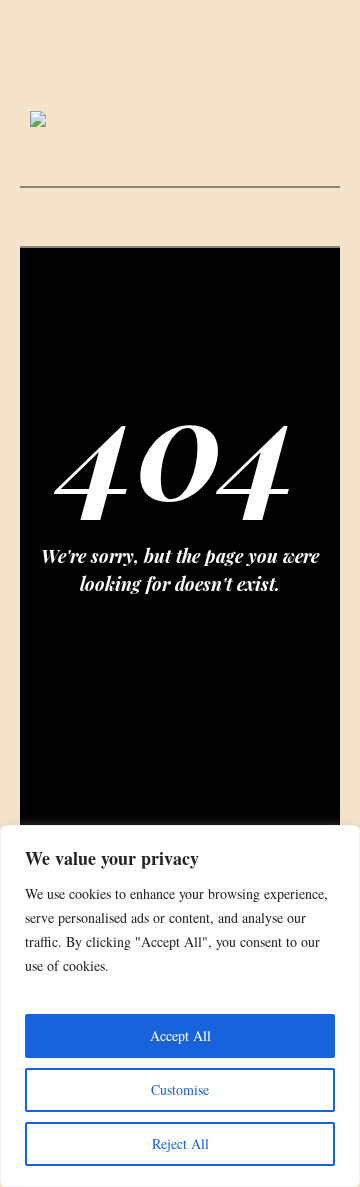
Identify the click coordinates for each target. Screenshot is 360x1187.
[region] (180, 1006)
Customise (180, 1089)
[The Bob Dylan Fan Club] (180, 121)
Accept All (180, 1035)
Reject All (180, 1143)
